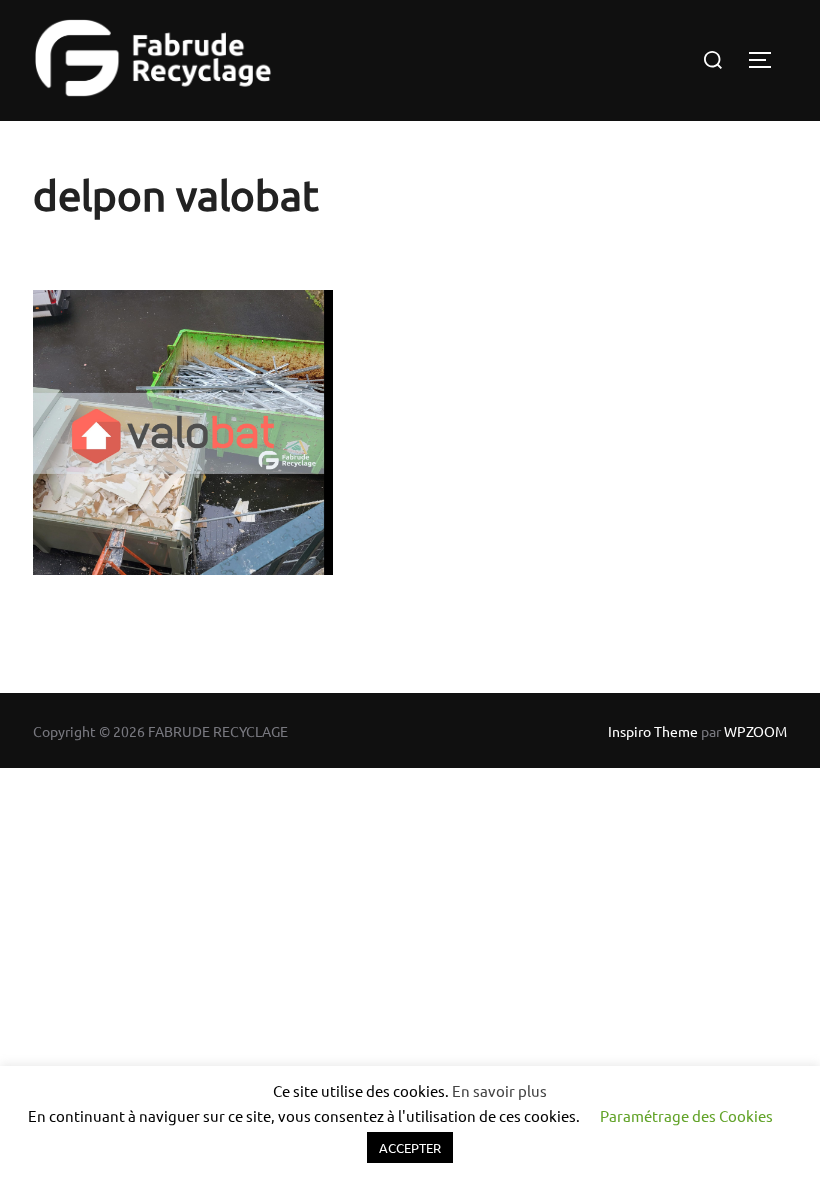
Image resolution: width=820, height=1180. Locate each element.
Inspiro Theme (653, 731)
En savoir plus (499, 1090)
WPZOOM (755, 731)
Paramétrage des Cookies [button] (686, 1115)
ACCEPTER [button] (410, 1147)
